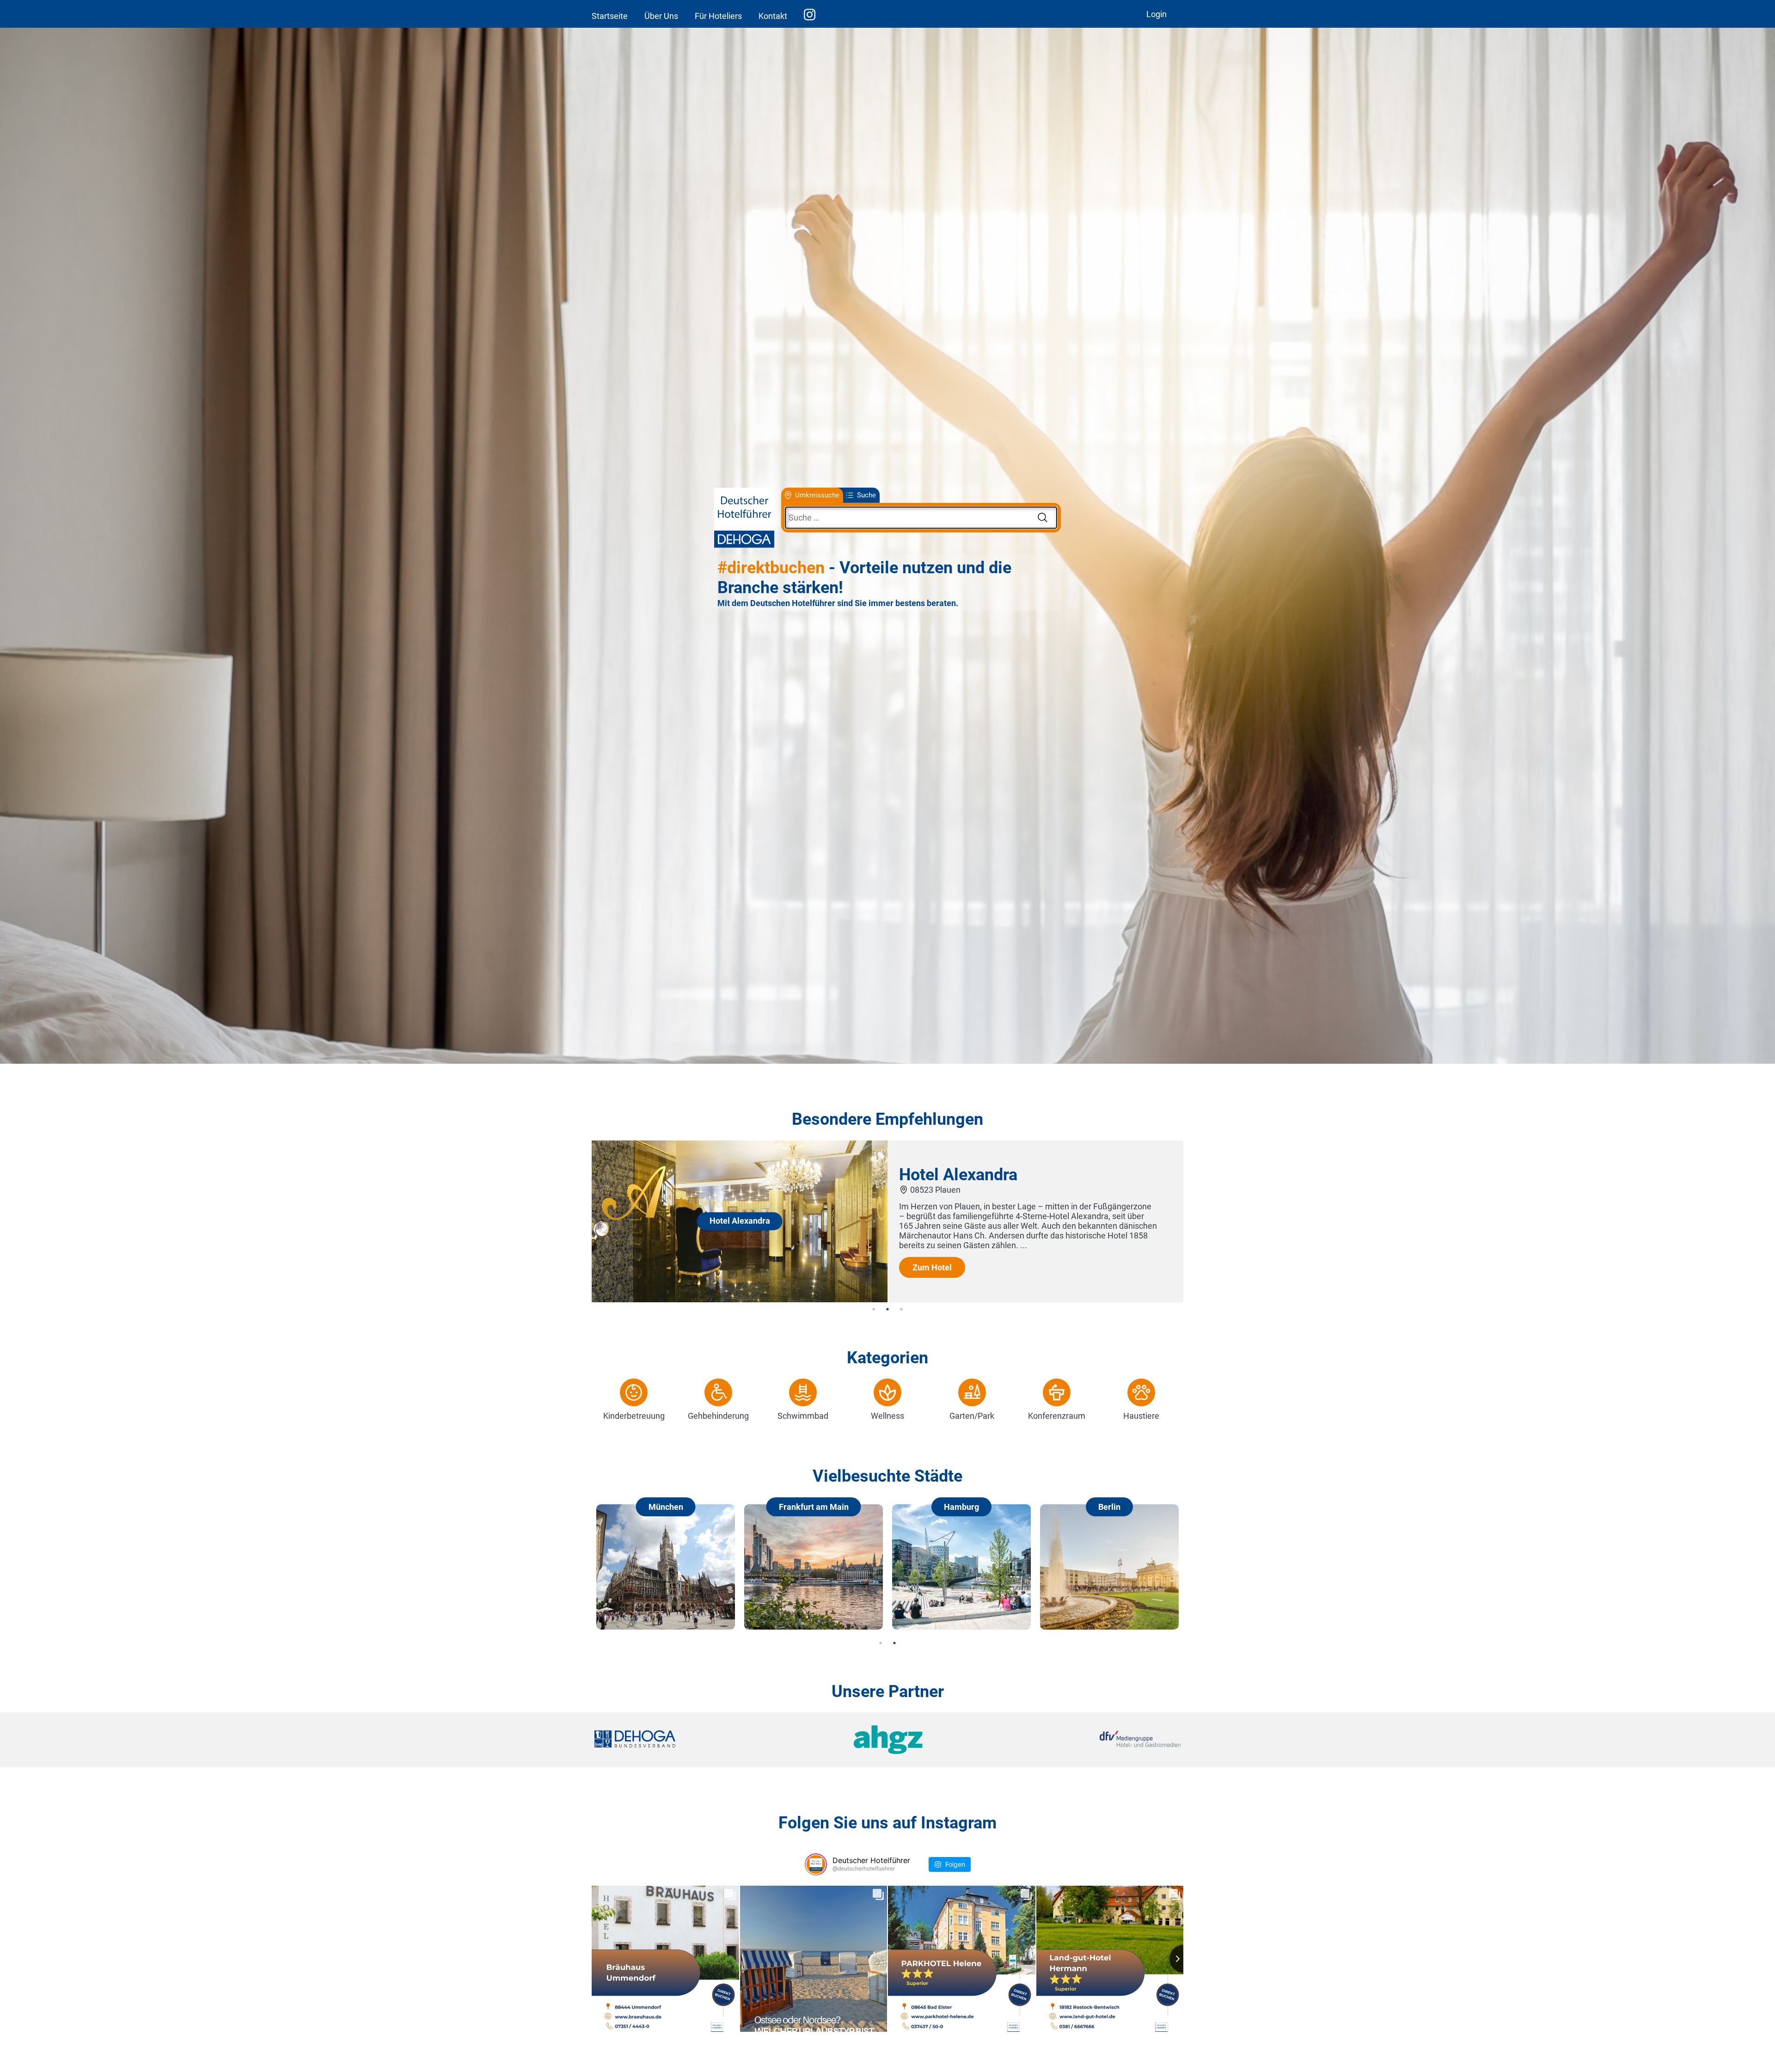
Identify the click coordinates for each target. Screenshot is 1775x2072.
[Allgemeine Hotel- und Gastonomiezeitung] (887, 1740)
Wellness (887, 1416)
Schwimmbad (803, 1416)
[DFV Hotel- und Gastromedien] (1083, 1740)
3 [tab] (901, 1309)
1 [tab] (874, 1309)
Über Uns (661, 16)
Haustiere (1141, 1416)
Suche (866, 495)
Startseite (610, 16)
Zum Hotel (946, 1287)
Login (1157, 14)
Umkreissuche (817, 495)
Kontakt (773, 16)
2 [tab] (887, 1309)
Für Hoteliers (718, 16)
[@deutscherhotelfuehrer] (816, 1864)
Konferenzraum (1057, 1416)
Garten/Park (972, 1416)
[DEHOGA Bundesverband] (692, 1740)
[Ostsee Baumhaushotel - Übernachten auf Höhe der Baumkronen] (754, 1299)
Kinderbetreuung (634, 1416)
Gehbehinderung (718, 1416)
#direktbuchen (771, 568)
